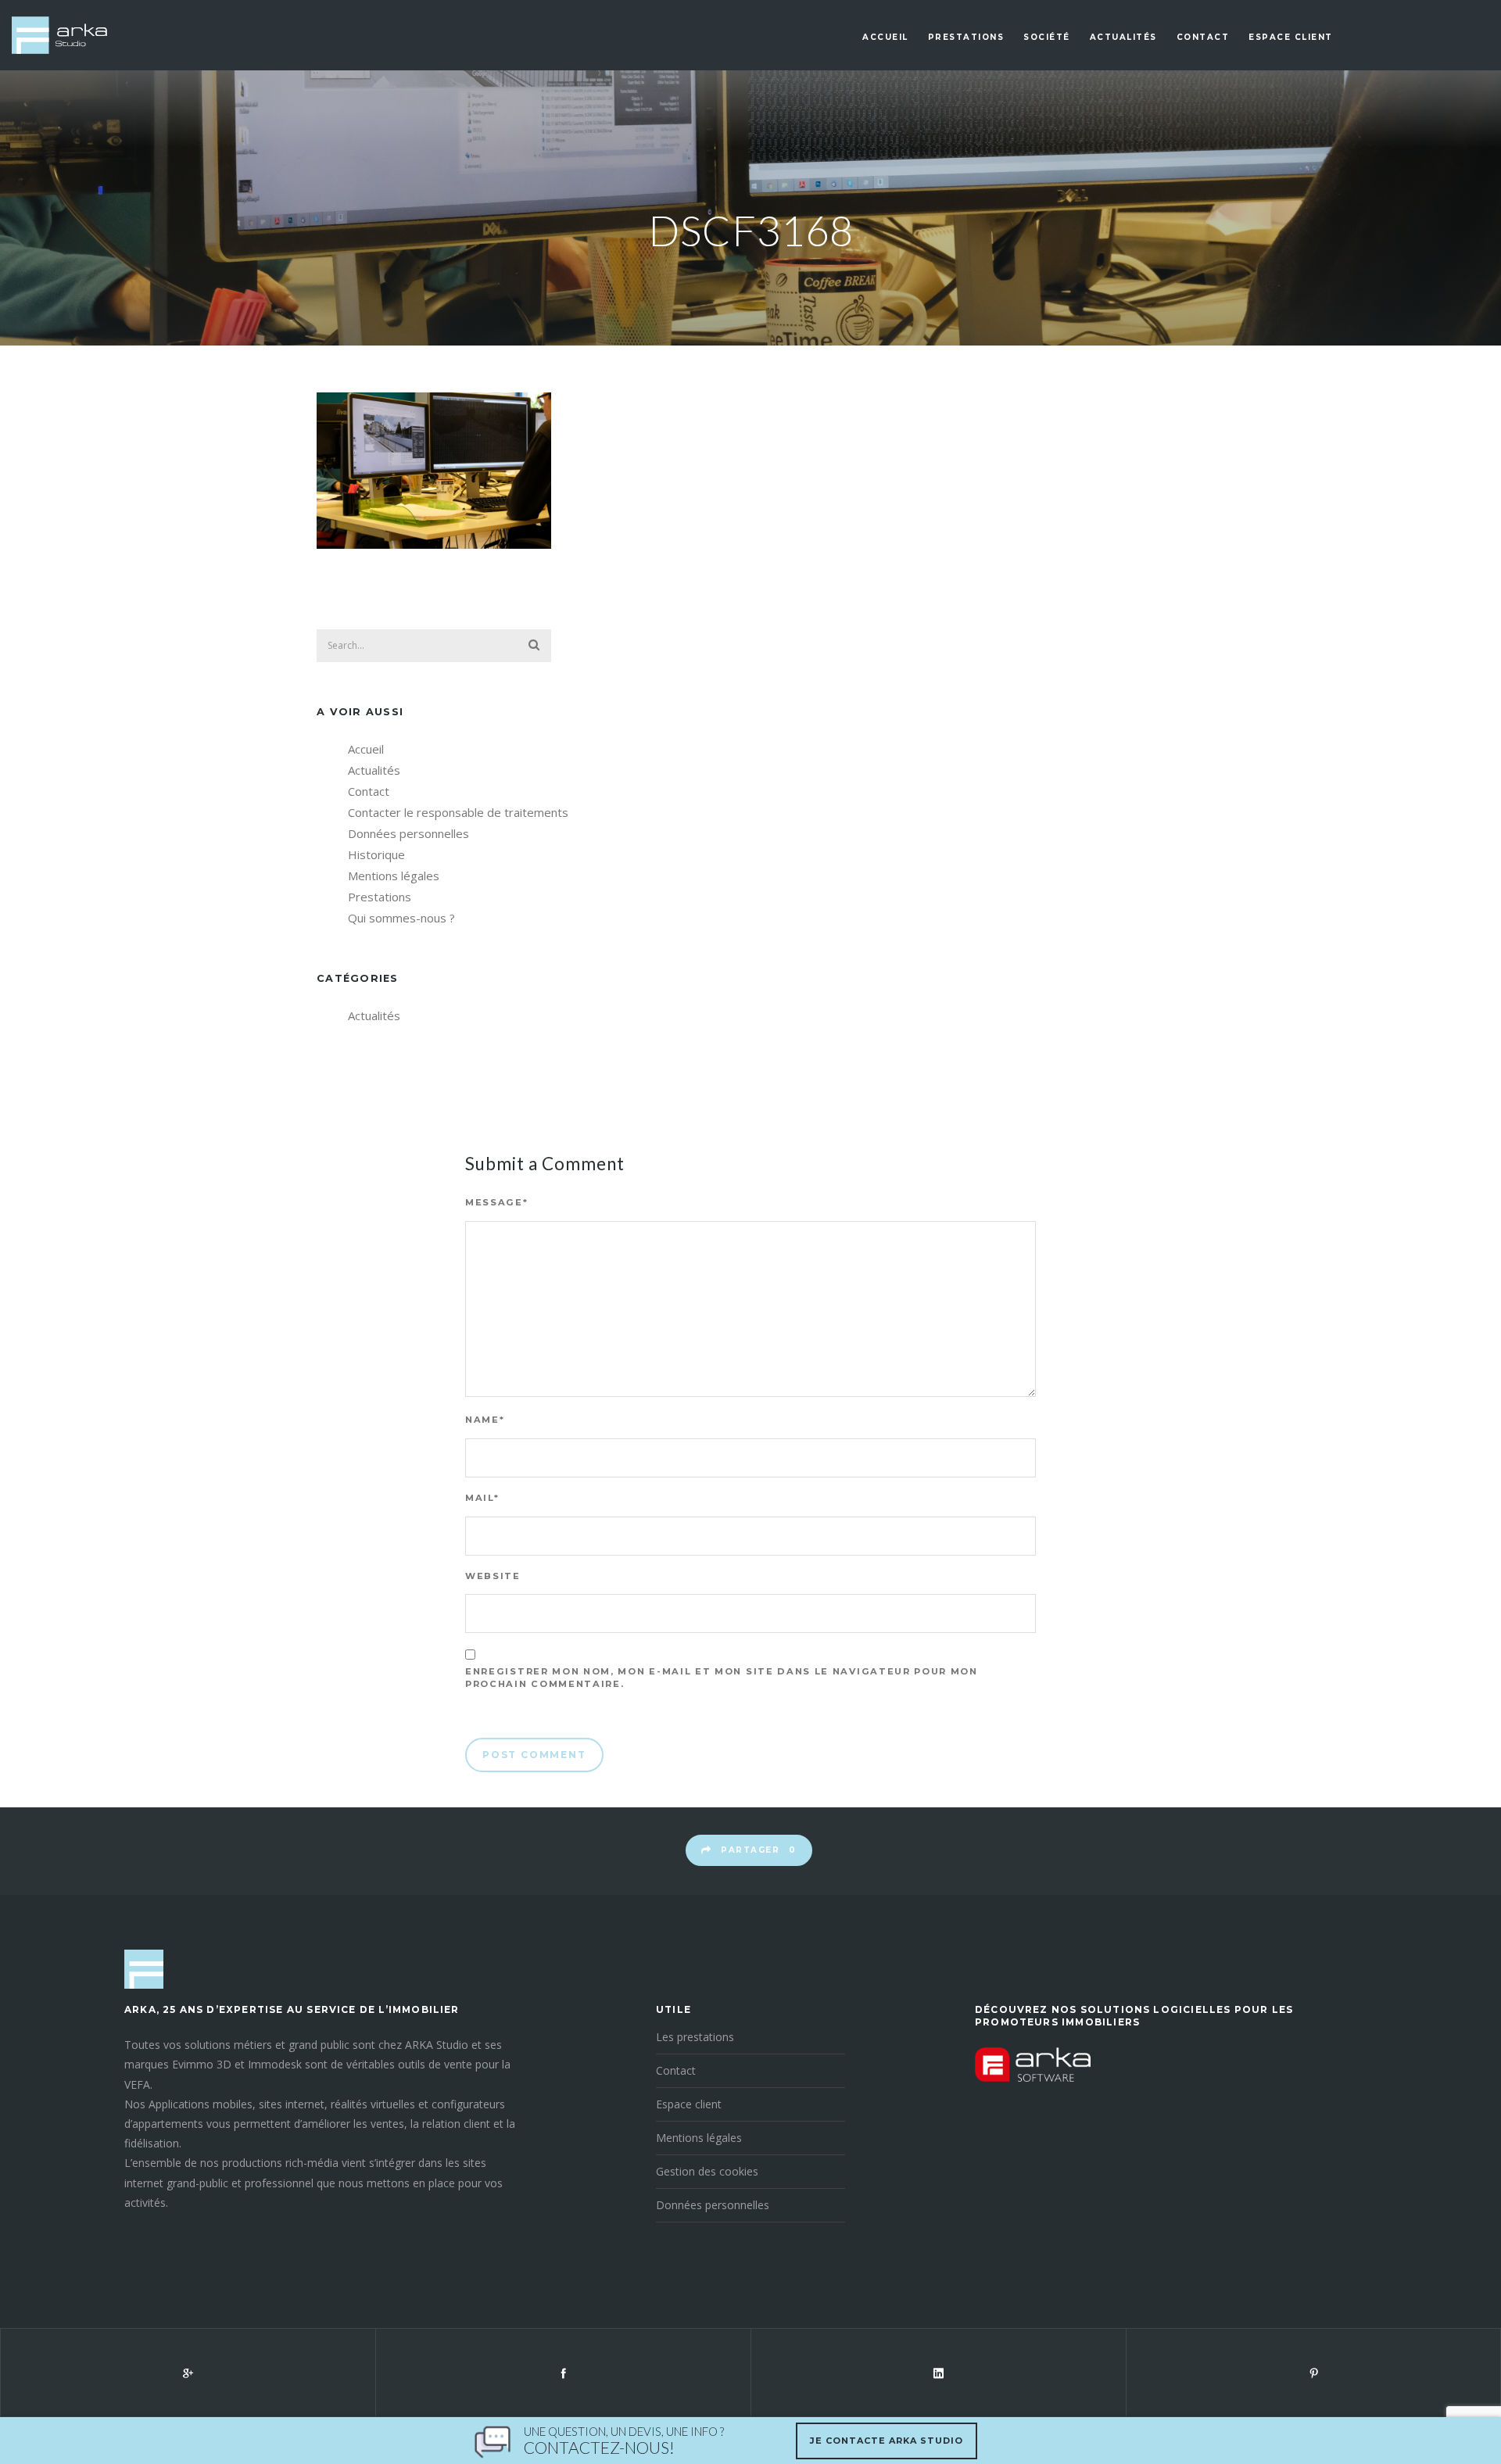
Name (485, 1420)
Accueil (885, 37)
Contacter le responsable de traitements (458, 812)
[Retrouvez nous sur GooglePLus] (188, 2373)
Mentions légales (394, 876)
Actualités (1123, 37)
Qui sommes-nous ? (401, 918)
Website (493, 1576)
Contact (1203, 37)
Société (1047, 37)
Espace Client (1291, 37)
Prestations (966, 37)
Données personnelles (408, 833)
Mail (482, 1498)
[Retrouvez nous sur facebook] (563, 2373)
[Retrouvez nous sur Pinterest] (1313, 2373)
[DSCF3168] (434, 544)
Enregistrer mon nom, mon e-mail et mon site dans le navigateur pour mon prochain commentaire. (722, 1678)
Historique (376, 854)
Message (497, 1202)
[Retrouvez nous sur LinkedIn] (938, 2373)
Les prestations (695, 2037)
